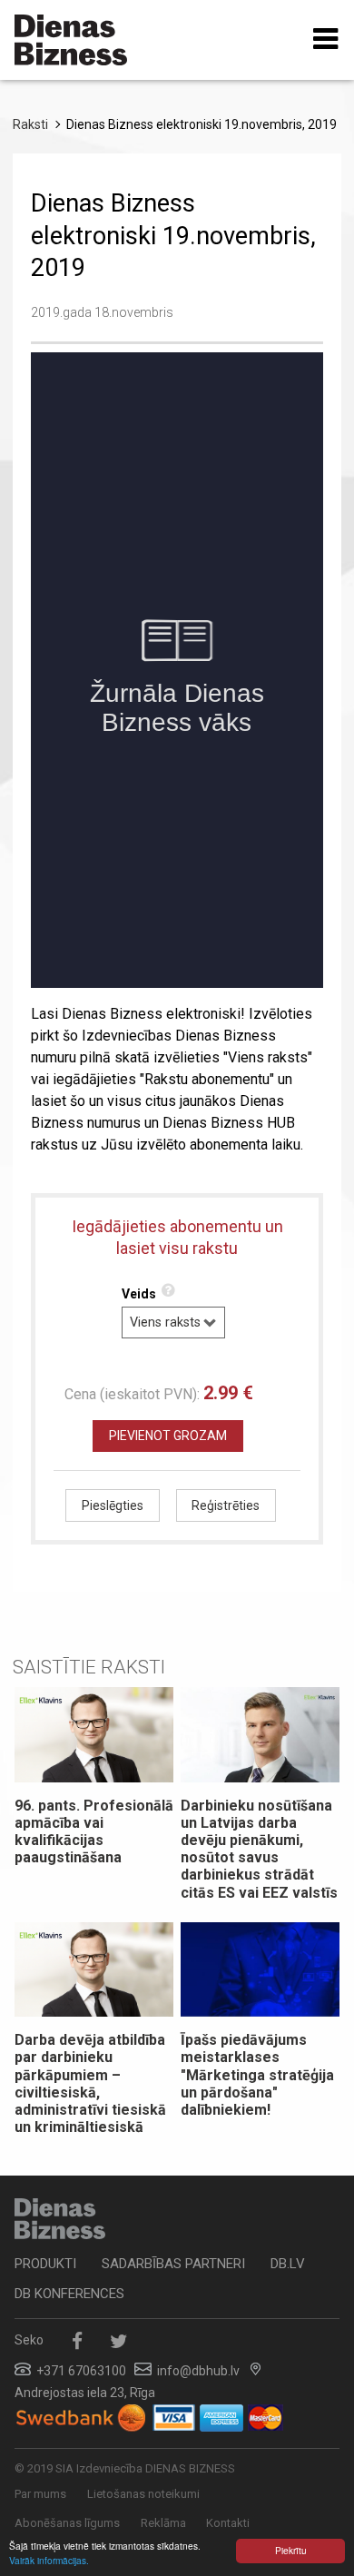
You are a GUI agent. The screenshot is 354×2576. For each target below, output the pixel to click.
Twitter (118, 2341)
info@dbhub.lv (198, 2371)
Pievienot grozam (168, 1436)
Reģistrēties (226, 1505)
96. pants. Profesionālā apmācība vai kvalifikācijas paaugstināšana (94, 1832)
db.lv (288, 2264)
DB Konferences (69, 2294)
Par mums (40, 2494)
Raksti (30, 124)
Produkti (45, 2264)
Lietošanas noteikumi (143, 2494)
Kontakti (228, 2523)
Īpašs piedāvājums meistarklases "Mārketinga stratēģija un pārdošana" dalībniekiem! (257, 2075)
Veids (139, 1294)
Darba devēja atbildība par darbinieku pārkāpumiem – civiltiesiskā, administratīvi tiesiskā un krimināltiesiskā (90, 2083)
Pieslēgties (113, 1505)
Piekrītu (291, 2550)
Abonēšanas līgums (67, 2523)
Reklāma (163, 2523)
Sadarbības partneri (173, 2264)
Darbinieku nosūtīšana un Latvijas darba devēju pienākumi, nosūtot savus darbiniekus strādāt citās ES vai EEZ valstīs (259, 1849)
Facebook (77, 2341)
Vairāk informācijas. (49, 2560)
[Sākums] (71, 40)
